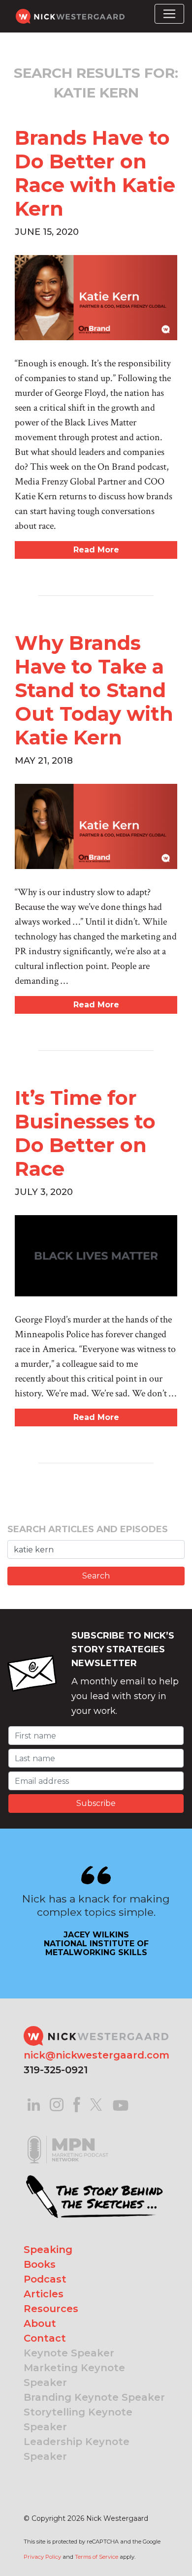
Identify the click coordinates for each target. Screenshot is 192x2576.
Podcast (45, 2279)
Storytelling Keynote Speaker (78, 2419)
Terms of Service (96, 2557)
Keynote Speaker (69, 2353)
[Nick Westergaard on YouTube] (121, 2104)
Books (40, 2264)
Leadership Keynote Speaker (77, 2449)
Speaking (48, 2250)
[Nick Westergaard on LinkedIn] (34, 2104)
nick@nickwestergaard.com (96, 2055)
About (40, 2323)
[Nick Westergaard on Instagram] (57, 2104)
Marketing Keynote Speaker (74, 2375)
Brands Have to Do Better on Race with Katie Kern (95, 173)
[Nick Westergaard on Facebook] (77, 2104)
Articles (44, 2294)
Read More (96, 550)
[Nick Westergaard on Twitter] (96, 2104)
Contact (45, 2338)
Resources (51, 2309)
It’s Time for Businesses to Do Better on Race (85, 1133)
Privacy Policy (42, 2557)
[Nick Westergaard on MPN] (68, 2137)
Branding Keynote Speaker (94, 2397)
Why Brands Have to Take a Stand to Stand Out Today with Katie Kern (94, 690)
